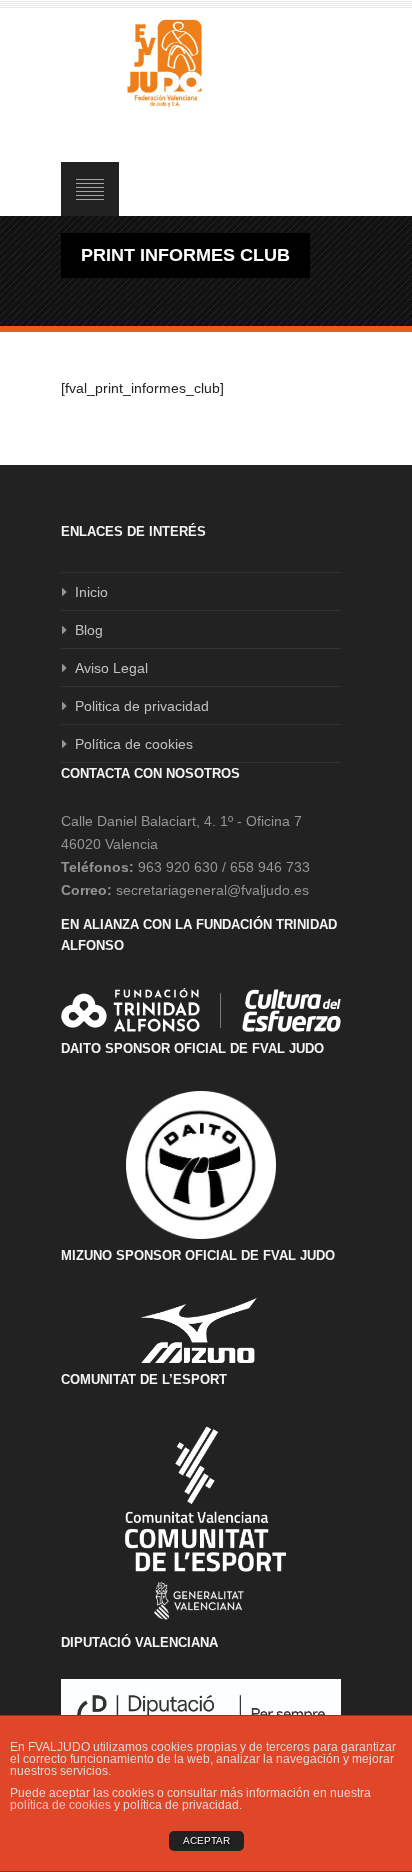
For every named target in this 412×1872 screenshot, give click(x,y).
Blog (89, 630)
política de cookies (60, 1805)
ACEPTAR (206, 1840)
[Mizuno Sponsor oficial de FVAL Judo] (201, 1330)
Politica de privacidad (142, 706)
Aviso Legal (111, 668)
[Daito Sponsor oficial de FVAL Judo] (201, 1165)
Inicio (91, 592)
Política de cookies (134, 744)
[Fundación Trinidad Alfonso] (201, 1010)
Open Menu (90, 189)
